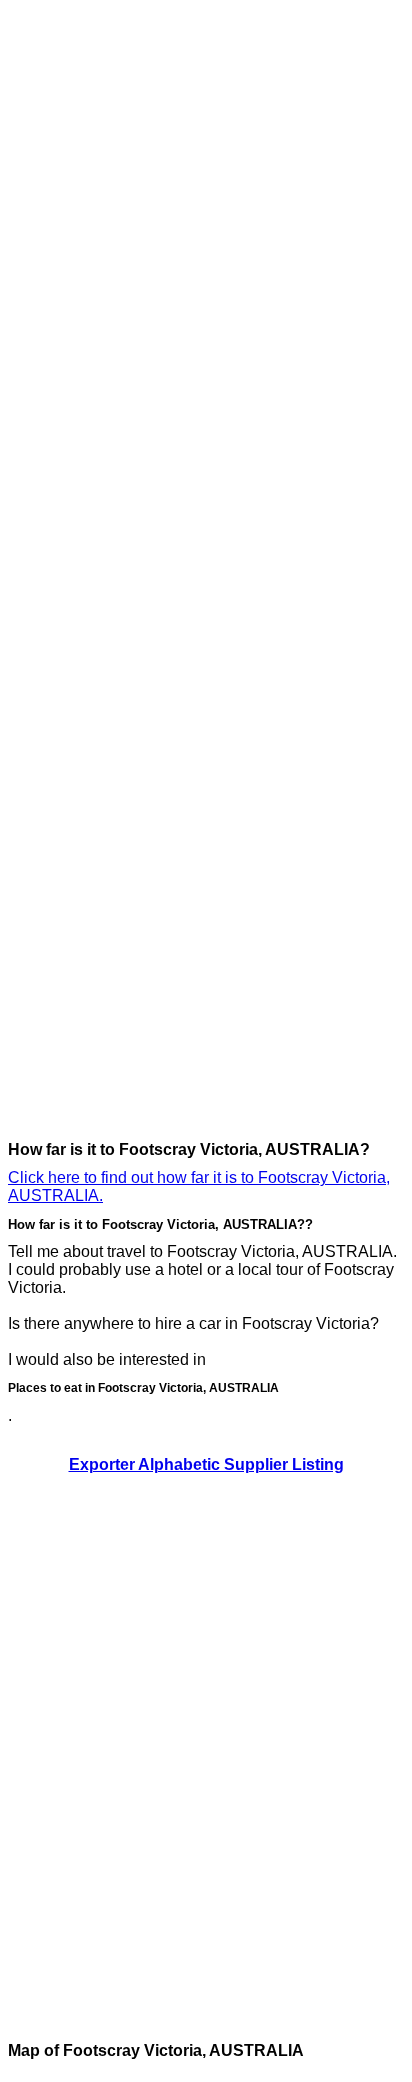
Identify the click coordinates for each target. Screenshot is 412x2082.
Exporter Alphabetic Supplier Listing (206, 1464)
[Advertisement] (88, 308)
